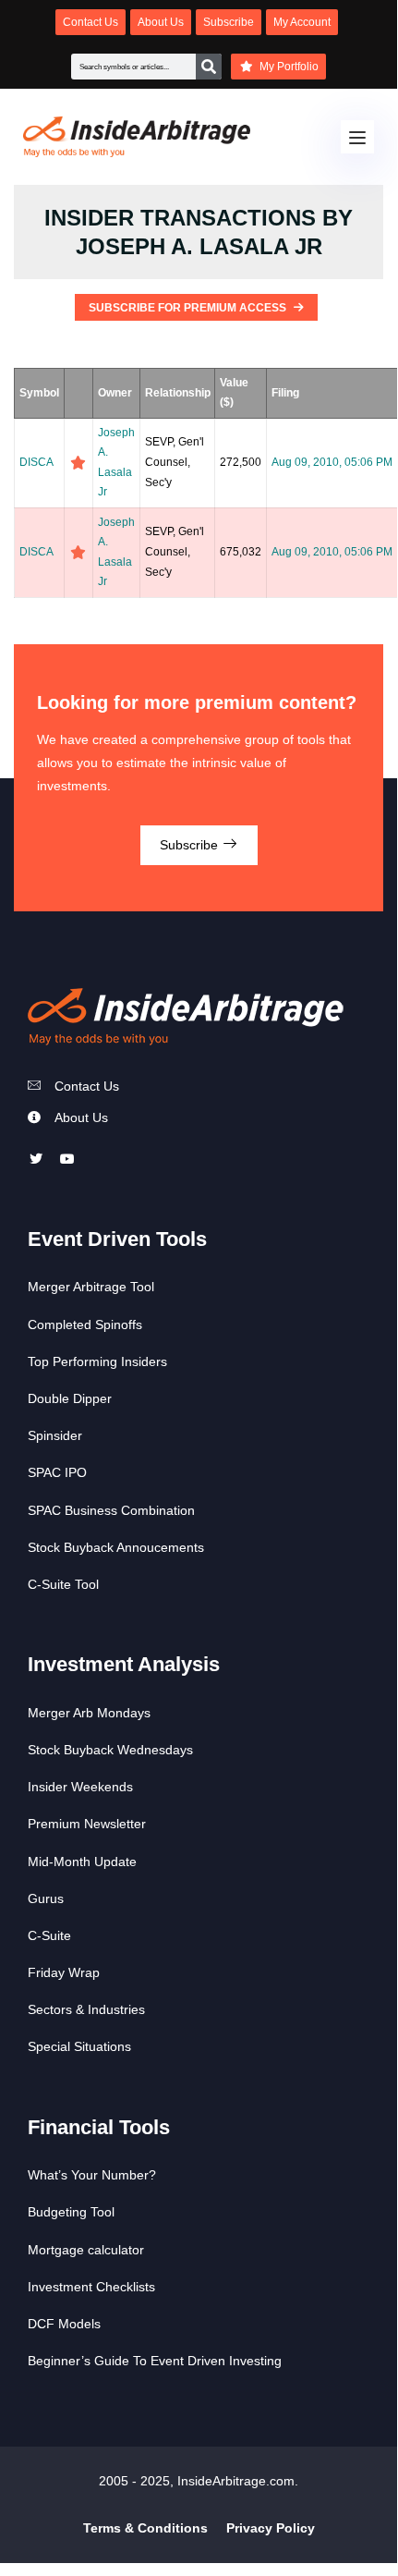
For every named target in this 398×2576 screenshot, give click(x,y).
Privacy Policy (271, 2528)
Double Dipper (70, 1398)
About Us (81, 1117)
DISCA (36, 462)
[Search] (209, 67)
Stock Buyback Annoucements (116, 1547)
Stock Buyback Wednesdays (110, 1750)
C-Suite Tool (63, 1584)
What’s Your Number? (92, 2175)
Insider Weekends (80, 1787)
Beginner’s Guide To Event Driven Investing (155, 2361)
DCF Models (64, 2324)
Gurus (46, 1898)
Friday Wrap (64, 1972)
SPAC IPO (57, 1472)
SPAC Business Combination (111, 1510)
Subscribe (191, 845)
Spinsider (55, 1435)
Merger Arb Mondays (89, 1713)
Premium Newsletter (87, 1824)
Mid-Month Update (82, 1862)
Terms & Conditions (145, 2528)
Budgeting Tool (71, 2212)
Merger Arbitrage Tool (91, 1287)
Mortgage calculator (86, 2250)
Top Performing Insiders (97, 1361)
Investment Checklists (91, 2287)
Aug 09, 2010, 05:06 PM (332, 462)
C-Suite (49, 1935)
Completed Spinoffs (85, 1325)
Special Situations (79, 2046)
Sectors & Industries (86, 2009)
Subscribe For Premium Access (189, 308)
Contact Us (87, 1086)
